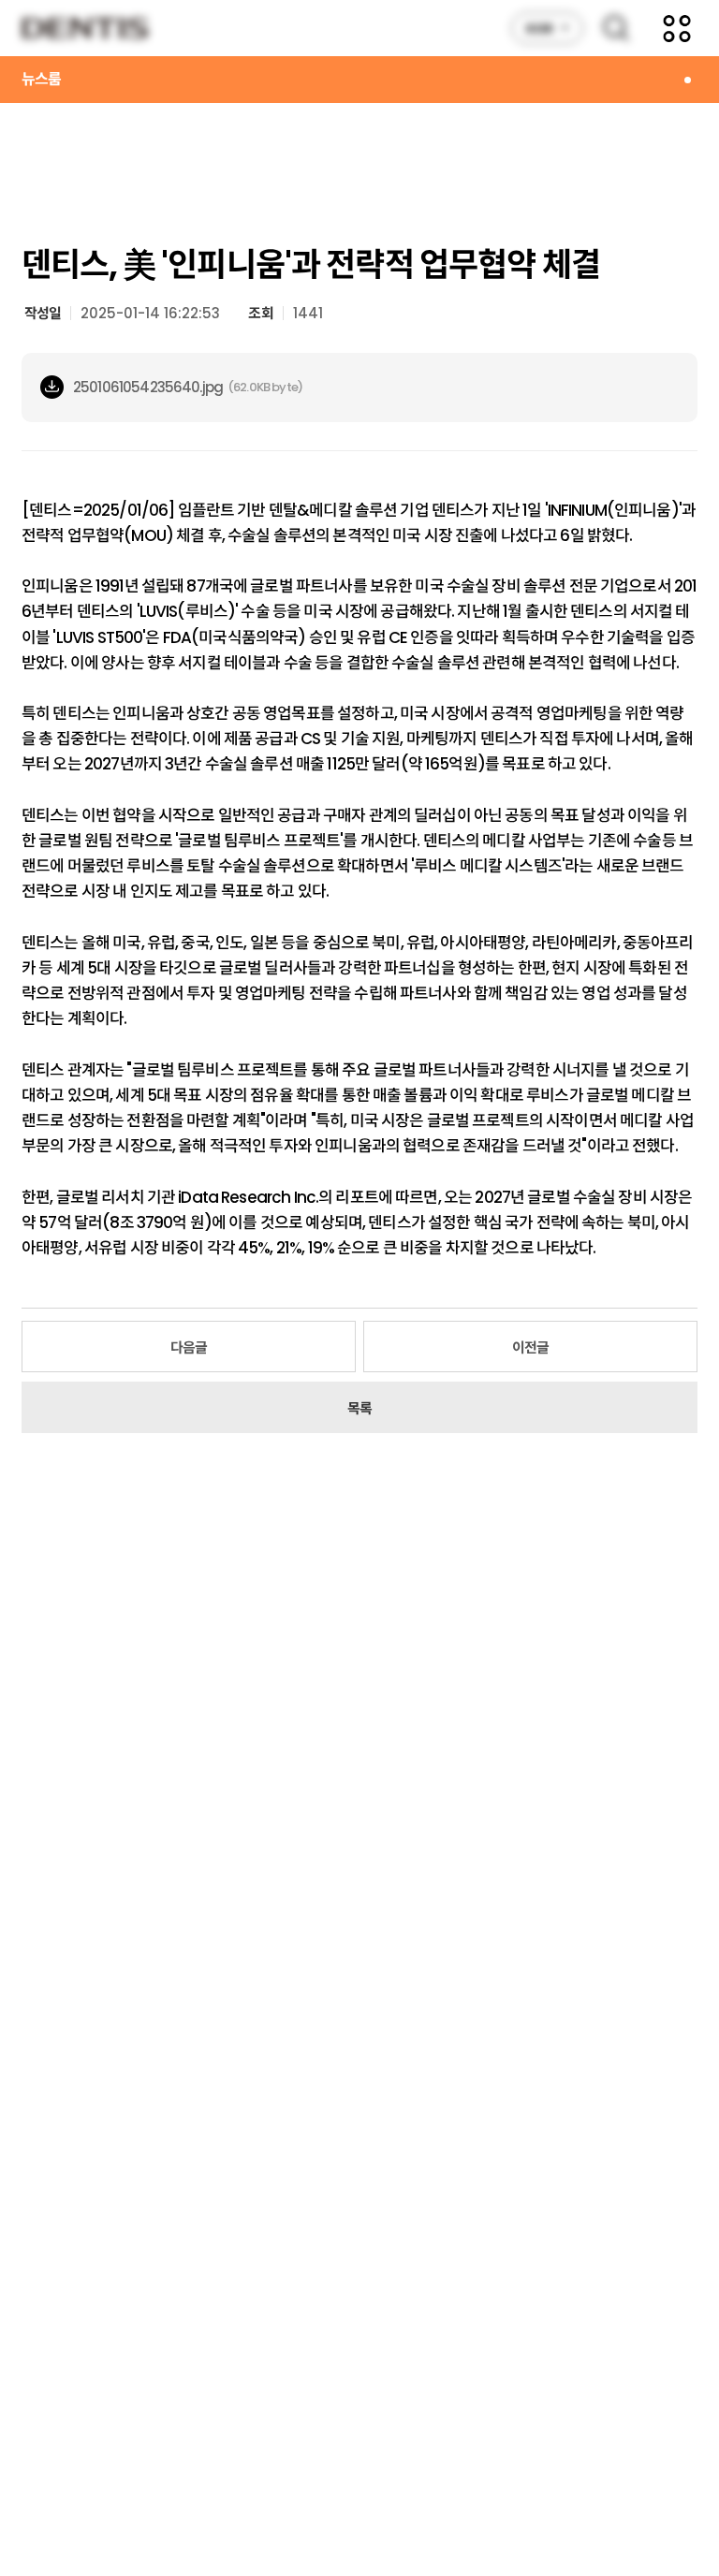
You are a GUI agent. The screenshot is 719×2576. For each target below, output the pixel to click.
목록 (359, 1408)
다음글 (189, 1347)
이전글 (530, 1347)
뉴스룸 (41, 79)
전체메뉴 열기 (677, 28)
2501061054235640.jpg (148, 387)
